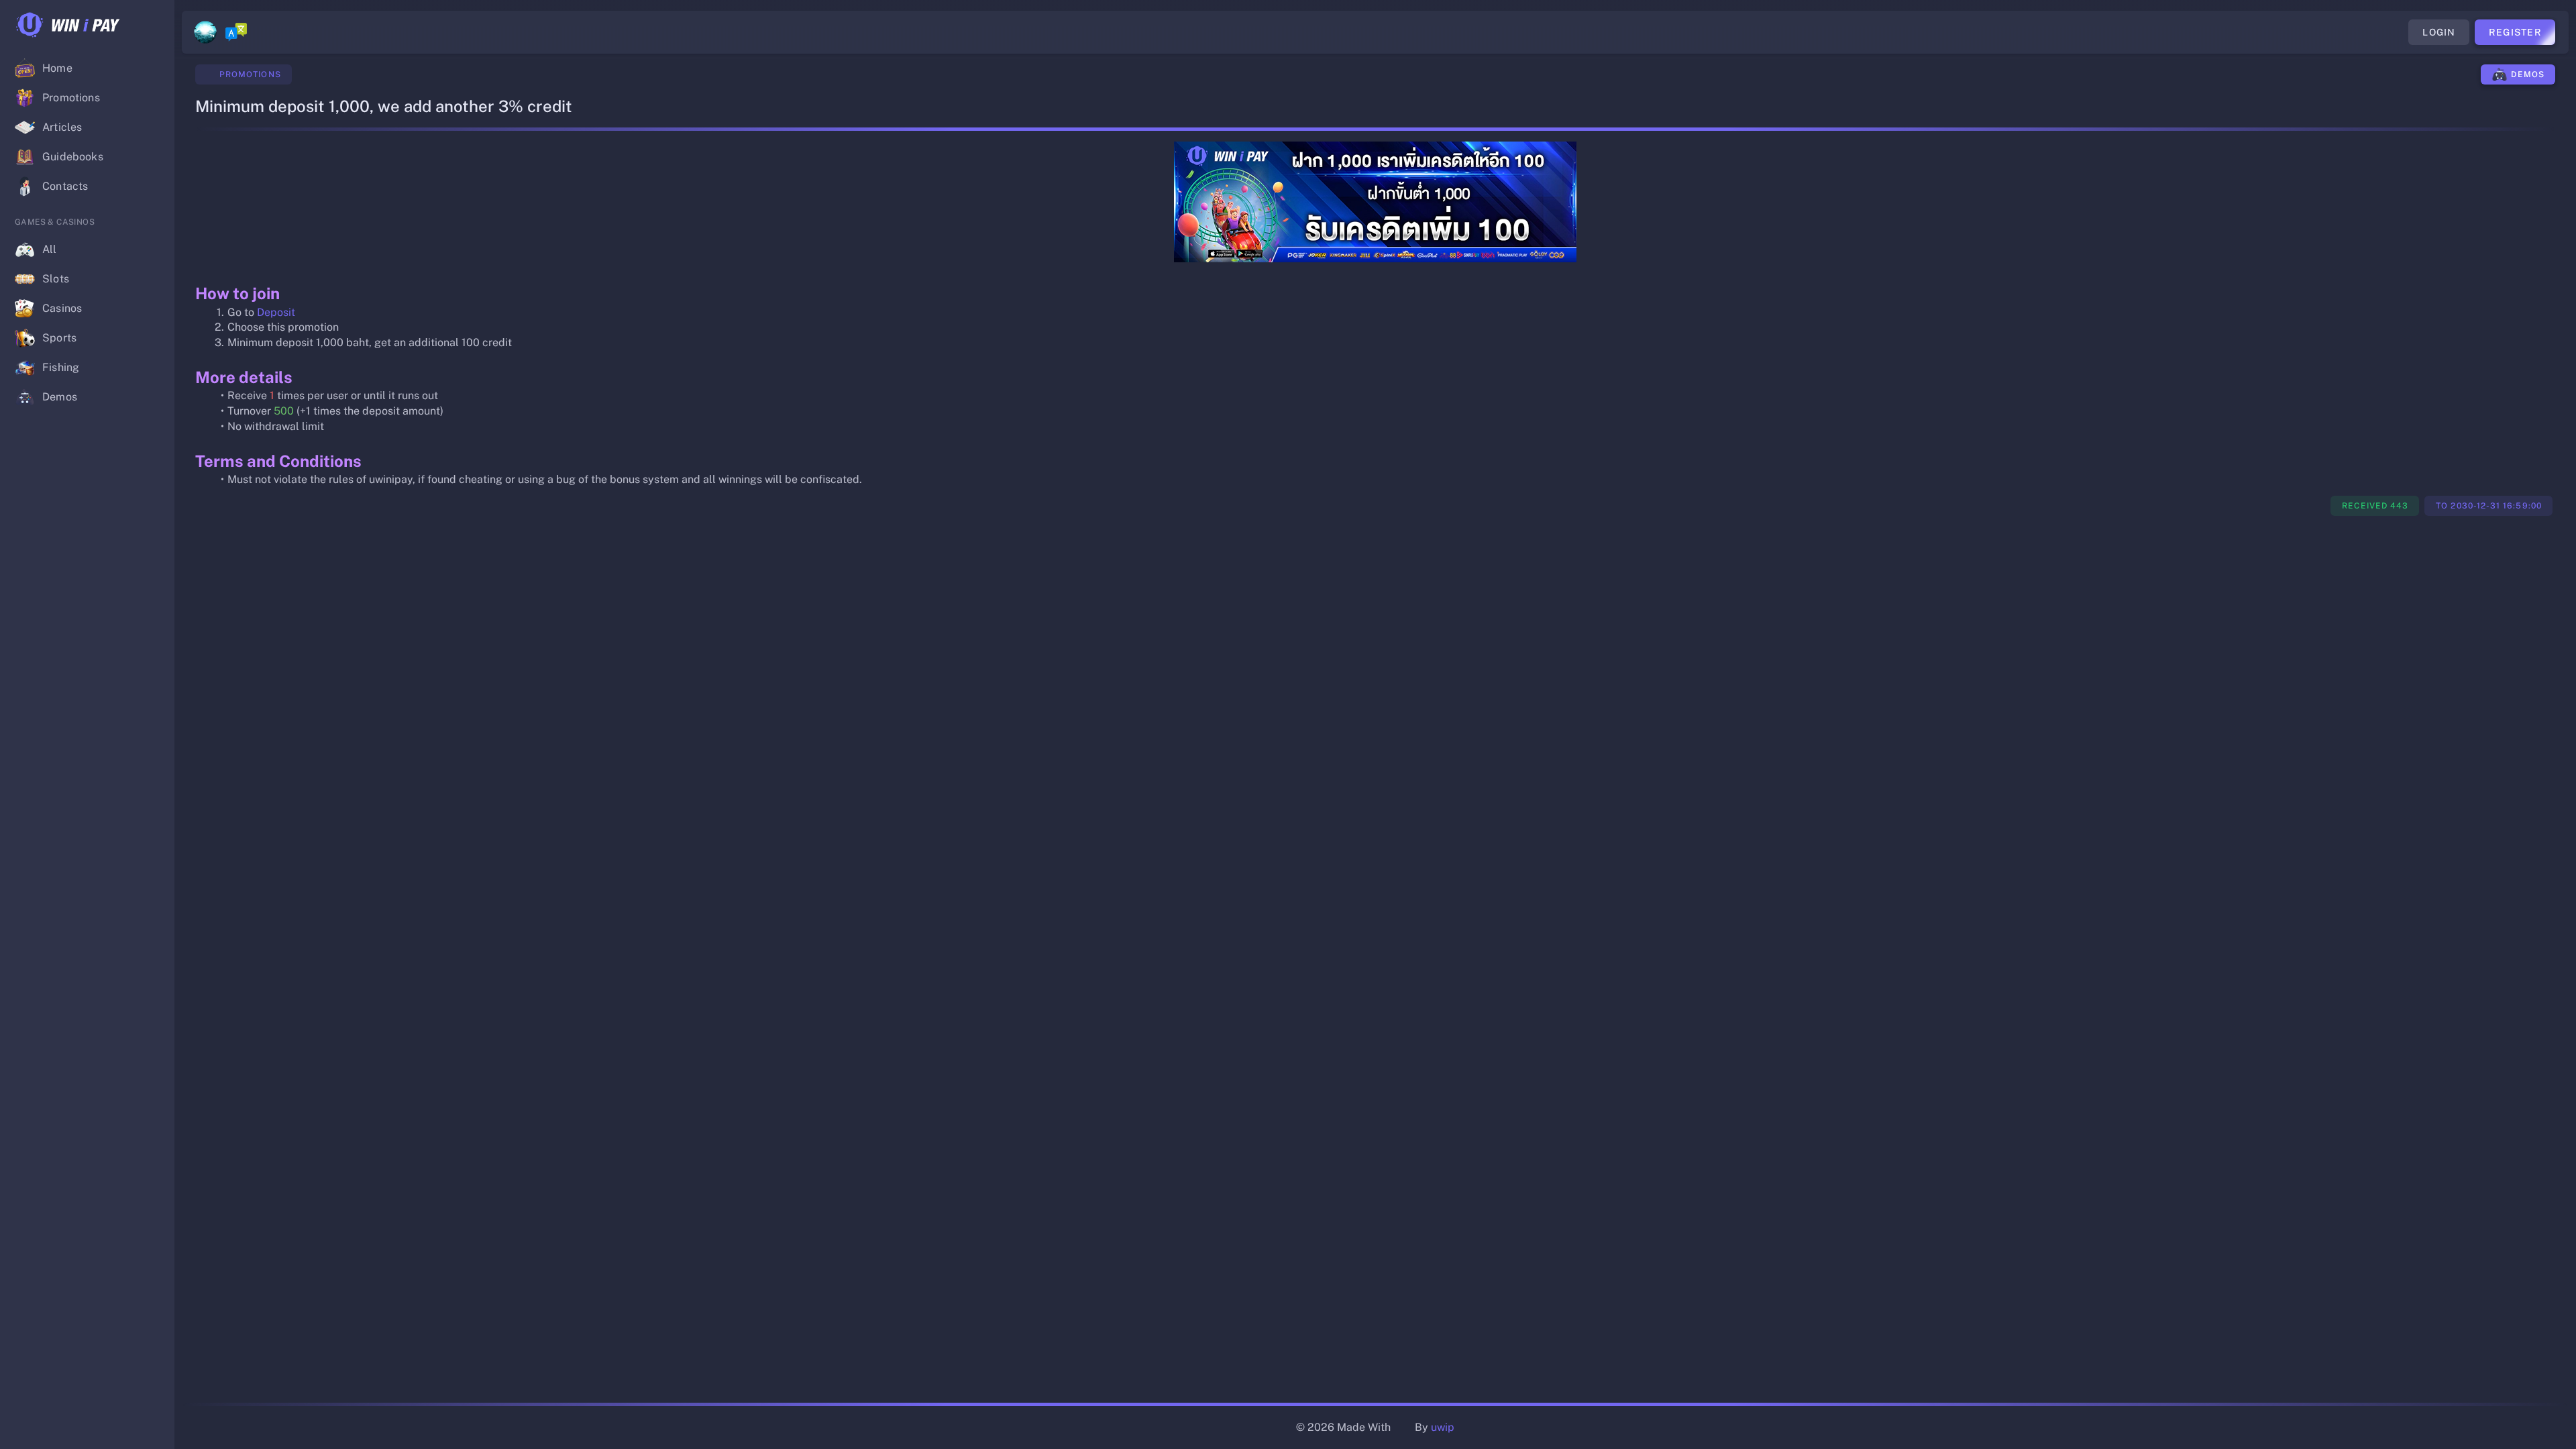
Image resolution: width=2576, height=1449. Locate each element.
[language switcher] (236, 32)
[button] (153, 25)
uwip (1443, 1427)
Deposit (276, 312)
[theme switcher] (205, 32)
